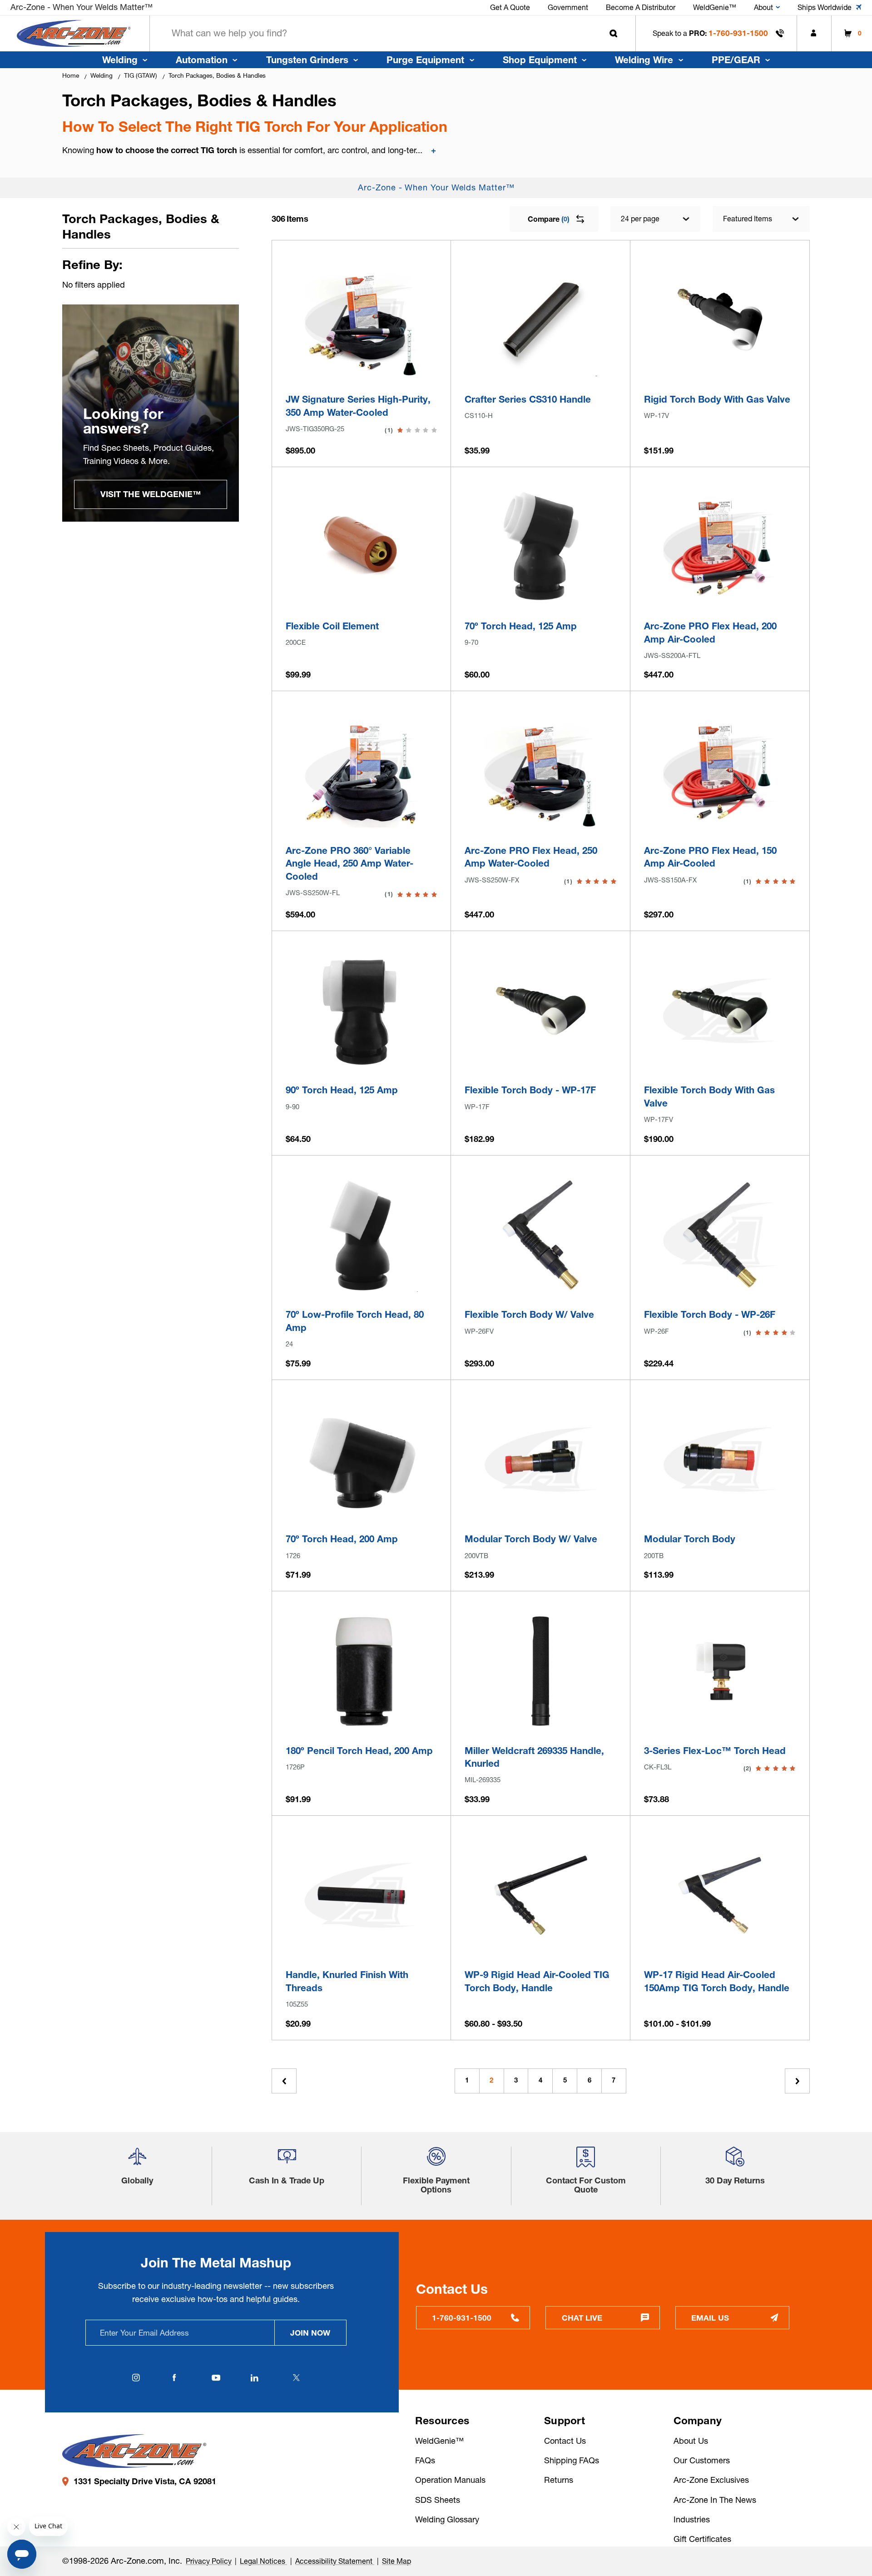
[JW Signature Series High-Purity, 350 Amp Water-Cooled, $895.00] (361, 320)
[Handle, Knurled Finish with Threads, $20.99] (361, 1895)
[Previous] (284, 2081)
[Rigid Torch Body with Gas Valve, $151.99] (720, 320)
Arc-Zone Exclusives (711, 2480)
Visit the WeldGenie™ (151, 494)
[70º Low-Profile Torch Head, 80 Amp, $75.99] (361, 1235)
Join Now (310, 2333)
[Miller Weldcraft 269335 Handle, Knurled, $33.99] (541, 1671)
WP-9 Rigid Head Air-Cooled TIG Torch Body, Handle (537, 1981)
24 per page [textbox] (640, 219)
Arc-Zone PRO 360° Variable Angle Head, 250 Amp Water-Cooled (349, 863)
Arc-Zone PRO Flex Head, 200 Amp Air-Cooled (710, 633)
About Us (691, 2441)
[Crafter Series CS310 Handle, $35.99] (541, 320)
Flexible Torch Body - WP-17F (530, 1090)
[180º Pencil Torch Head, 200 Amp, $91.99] (361, 1671)
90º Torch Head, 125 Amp (342, 1090)
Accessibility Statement (335, 2561)
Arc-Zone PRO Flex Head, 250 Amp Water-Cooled (531, 857)
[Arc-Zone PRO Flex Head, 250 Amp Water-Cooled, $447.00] (541, 771)
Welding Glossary (447, 2519)
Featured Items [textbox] (748, 219)
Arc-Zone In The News (715, 2500)
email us (710, 2318)
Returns (559, 2480)
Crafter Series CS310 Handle (528, 399)
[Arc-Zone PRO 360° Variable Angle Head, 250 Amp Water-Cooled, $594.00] (361, 771)
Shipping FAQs (572, 2460)
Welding (120, 60)
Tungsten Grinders (307, 60)
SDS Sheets (438, 2500)
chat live (582, 2318)
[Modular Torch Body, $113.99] (720, 1459)
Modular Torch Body (690, 1539)
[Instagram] (136, 2378)
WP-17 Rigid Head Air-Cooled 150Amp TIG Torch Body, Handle (717, 1981)
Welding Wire (644, 60)
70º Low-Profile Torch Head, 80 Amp (355, 1321)
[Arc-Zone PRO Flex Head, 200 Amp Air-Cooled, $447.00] (720, 546)
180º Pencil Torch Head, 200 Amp (359, 1751)
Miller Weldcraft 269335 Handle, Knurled (534, 1757)
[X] (296, 2378)
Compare (548, 219)
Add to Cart (361, 364)
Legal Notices (263, 2561)
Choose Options (541, 1940)
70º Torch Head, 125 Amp (521, 626)
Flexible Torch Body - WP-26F (710, 1314)
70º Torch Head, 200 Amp (342, 1539)
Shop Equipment (540, 60)
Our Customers (702, 2460)
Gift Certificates (702, 2539)
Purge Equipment (425, 60)
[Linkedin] (255, 2378)
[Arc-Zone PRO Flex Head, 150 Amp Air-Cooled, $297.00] (720, 771)
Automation (202, 60)
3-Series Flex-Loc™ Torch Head (715, 1751)
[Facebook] (174, 2378)
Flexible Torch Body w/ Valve (529, 1314)
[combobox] (393, 33)
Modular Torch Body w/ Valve (531, 1539)
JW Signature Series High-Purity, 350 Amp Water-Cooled (358, 406)
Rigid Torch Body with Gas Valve (717, 399)
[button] (137, 2160)
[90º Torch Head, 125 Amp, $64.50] (361, 1011)
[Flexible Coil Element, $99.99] (361, 546)
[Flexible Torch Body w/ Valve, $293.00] (541, 1235)
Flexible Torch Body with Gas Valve (709, 1096)
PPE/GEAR (736, 60)
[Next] (797, 2081)
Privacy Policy (209, 2561)
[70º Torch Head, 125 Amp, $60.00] (541, 546)
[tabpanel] (151, 413)
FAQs (425, 2460)
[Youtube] (216, 2378)
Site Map (396, 2561)
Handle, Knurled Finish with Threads (347, 1981)
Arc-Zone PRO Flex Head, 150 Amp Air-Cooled (710, 857)
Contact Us (565, 2441)
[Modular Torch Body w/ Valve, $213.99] (541, 1459)
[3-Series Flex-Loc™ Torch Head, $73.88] (720, 1671)
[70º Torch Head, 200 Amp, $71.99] (361, 1459)
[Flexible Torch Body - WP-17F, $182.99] (541, 1011)
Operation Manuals (450, 2480)
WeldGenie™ (439, 2441)
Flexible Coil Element (332, 626)
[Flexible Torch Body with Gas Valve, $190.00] (720, 1011)
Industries (692, 2519)
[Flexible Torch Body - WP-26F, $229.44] (720, 1235)
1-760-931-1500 (738, 33)
